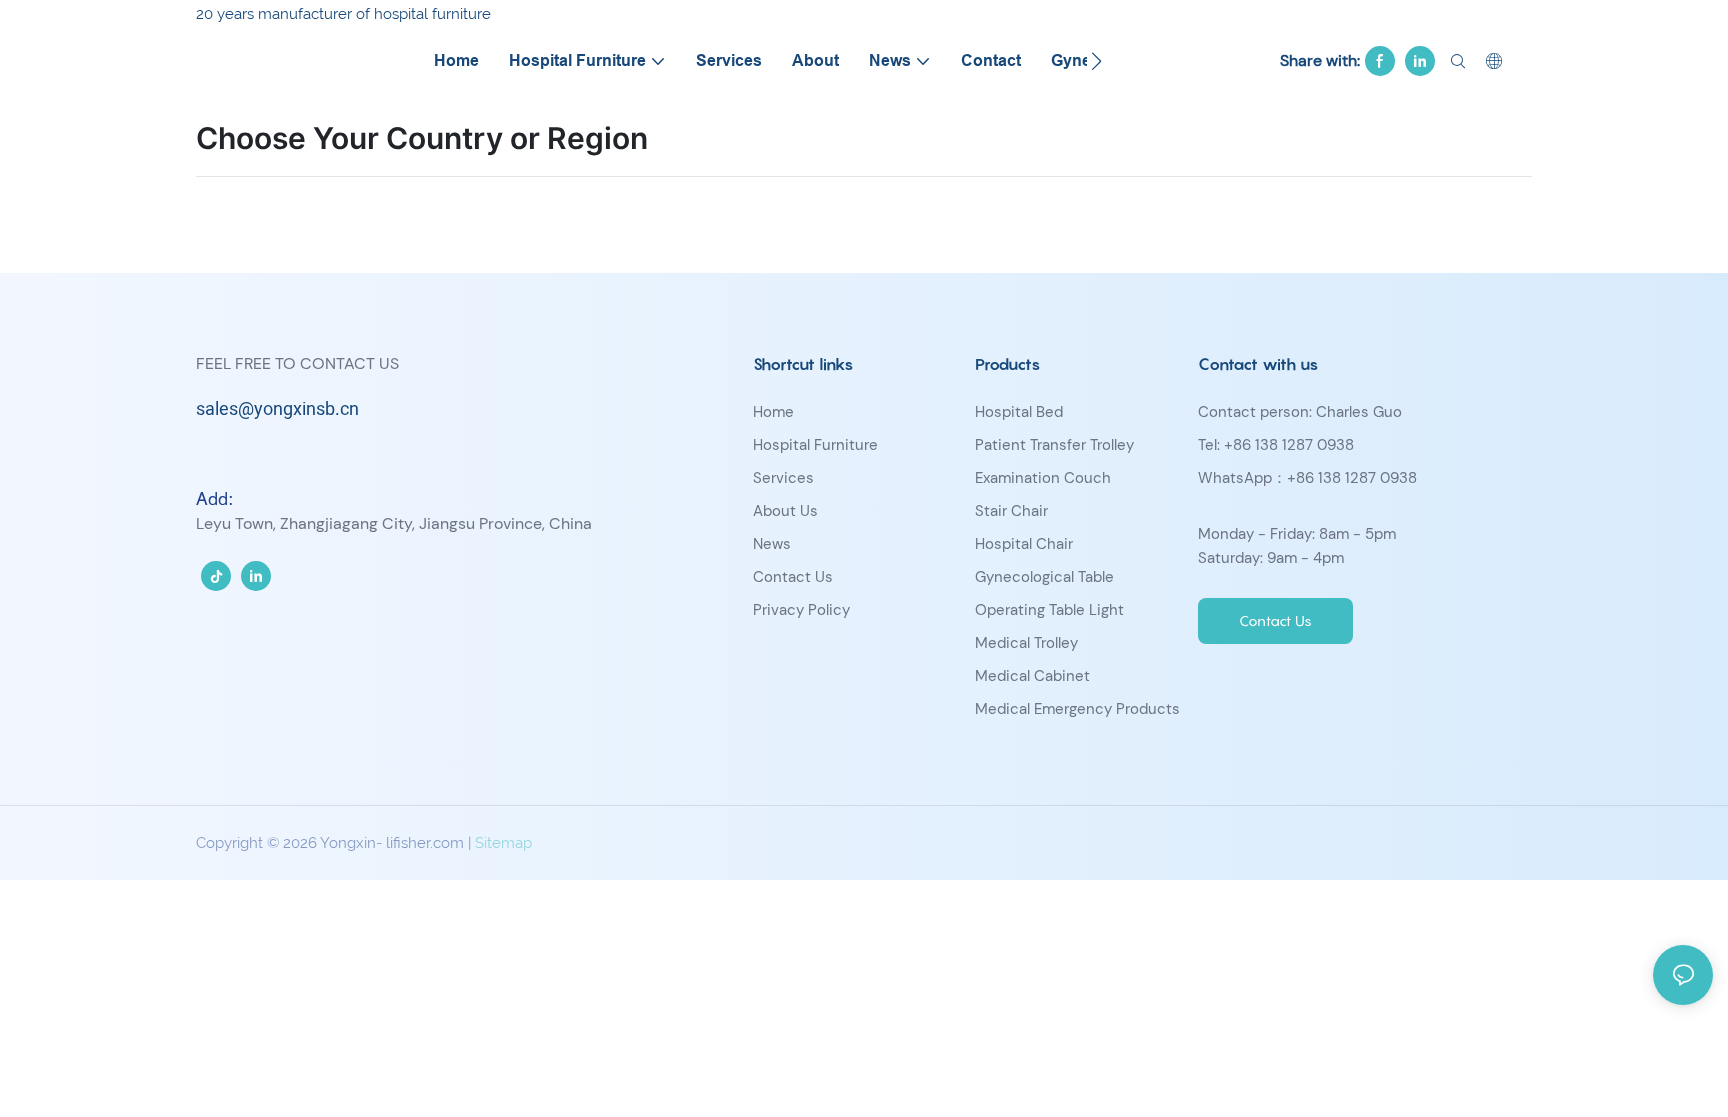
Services (783, 478)
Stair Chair (1011, 511)
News (772, 544)
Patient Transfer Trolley (1054, 445)
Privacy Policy (801, 610)
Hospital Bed (1019, 412)
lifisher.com (425, 843)
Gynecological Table (1044, 577)
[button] (1096, 61)
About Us (785, 511)
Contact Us (793, 577)
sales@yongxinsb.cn (277, 409)
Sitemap (503, 843)
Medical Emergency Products (1077, 709)
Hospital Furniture (815, 445)
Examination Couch (1043, 478)
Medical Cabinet (1032, 676)
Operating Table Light (1049, 610)
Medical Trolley (1026, 643)
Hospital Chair (1024, 544)
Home (773, 412)
